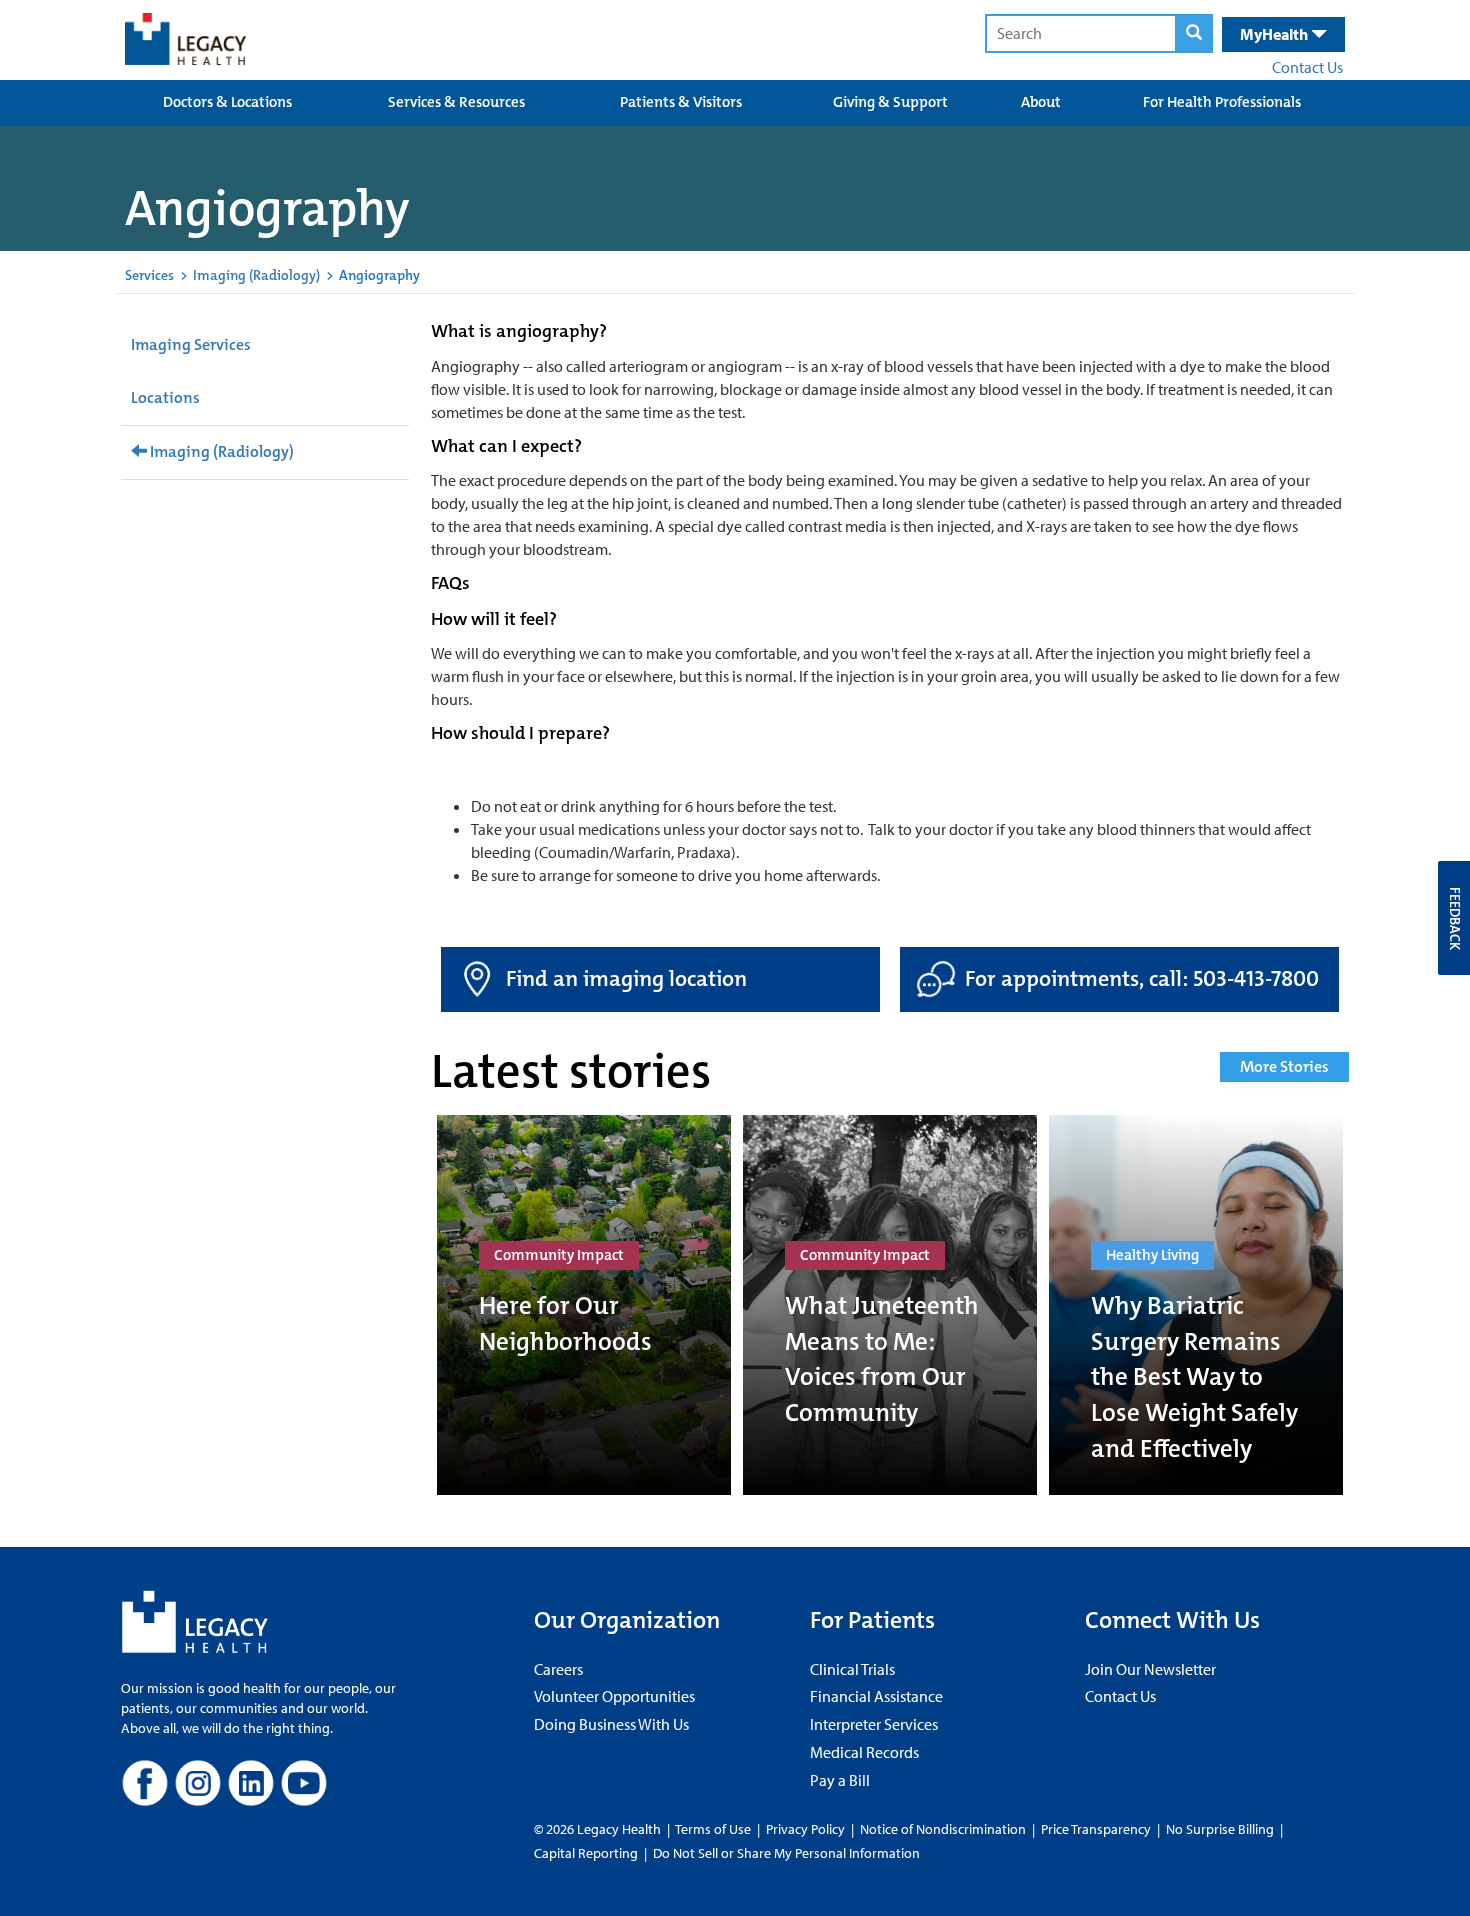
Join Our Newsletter (1150, 1669)
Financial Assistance (876, 1696)
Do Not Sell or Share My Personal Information (786, 1853)
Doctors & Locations (227, 102)
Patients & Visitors (681, 102)
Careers (558, 1669)
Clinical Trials (852, 1669)
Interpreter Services (874, 1724)
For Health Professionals (1222, 102)
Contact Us (1307, 67)
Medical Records (864, 1752)
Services (149, 275)
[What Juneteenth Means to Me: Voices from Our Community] (890, 1305)
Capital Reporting (586, 1853)
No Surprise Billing (1220, 1829)
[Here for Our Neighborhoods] (584, 1305)
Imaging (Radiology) (256, 275)
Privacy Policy (805, 1829)
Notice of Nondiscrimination (943, 1829)
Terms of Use (714, 1829)
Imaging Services (191, 344)
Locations (165, 397)
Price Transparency (1096, 1829)
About (1041, 102)
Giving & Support (890, 102)
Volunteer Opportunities (614, 1696)
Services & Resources (456, 102)
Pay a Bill (840, 1780)
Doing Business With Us (611, 1724)
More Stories (1284, 1066)
